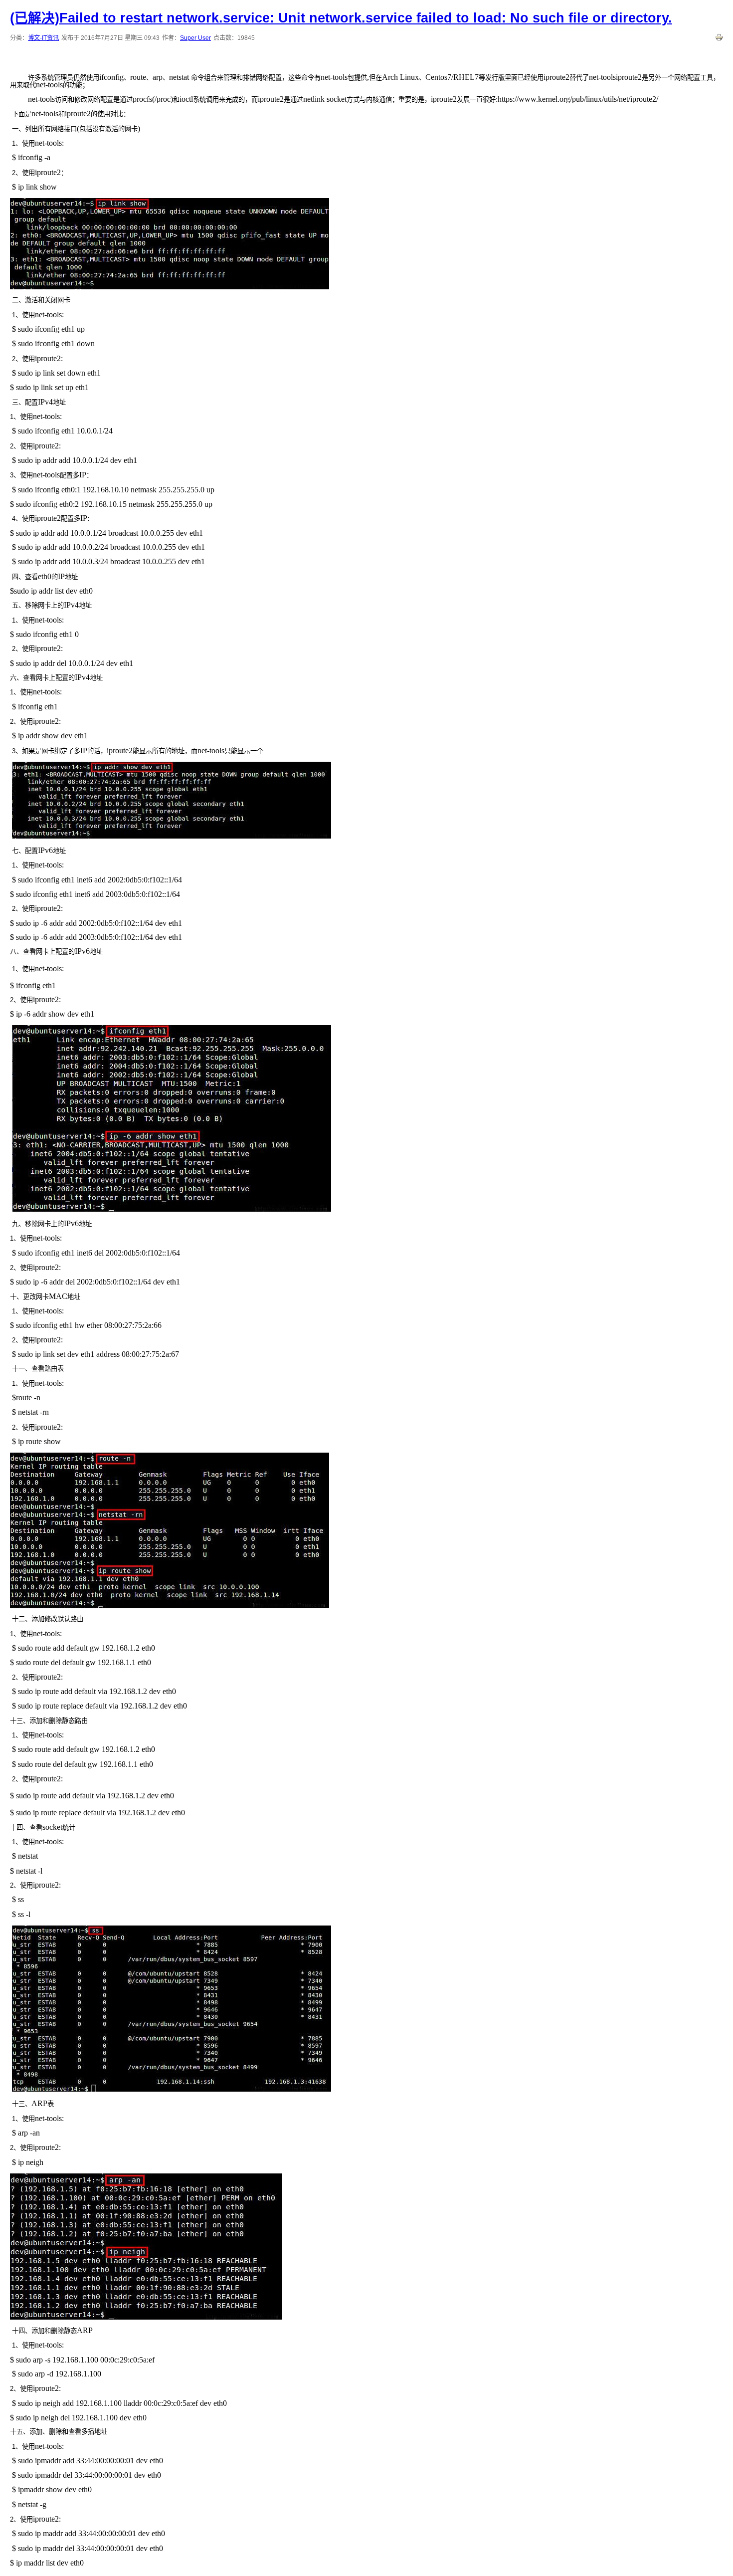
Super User (195, 38)
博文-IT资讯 (43, 38)
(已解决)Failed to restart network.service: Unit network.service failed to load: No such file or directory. (341, 18)
